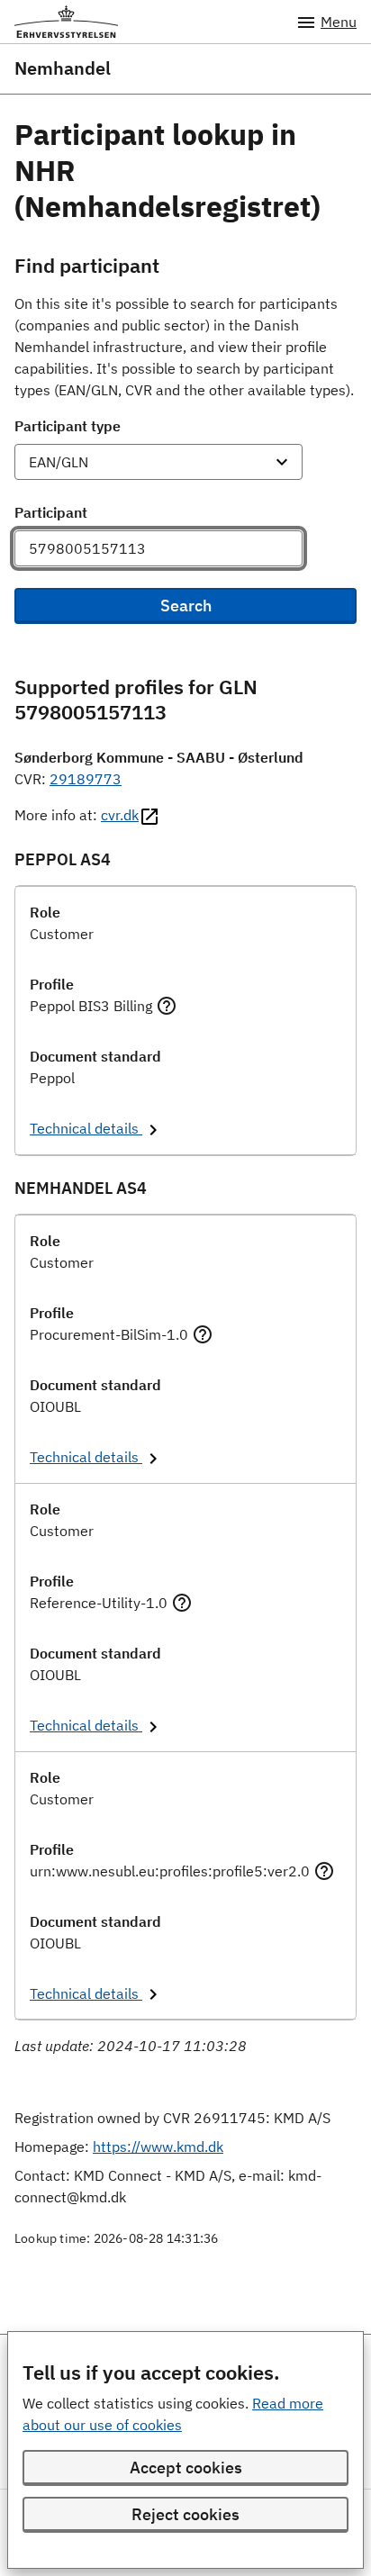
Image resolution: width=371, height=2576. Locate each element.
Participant (51, 512)
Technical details (86, 1128)
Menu (339, 22)
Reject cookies (185, 2514)
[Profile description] (167, 1006)
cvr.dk (120, 815)
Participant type (68, 426)
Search (186, 606)
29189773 (86, 779)
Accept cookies (186, 2468)
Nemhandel (63, 68)
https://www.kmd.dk (158, 2147)
